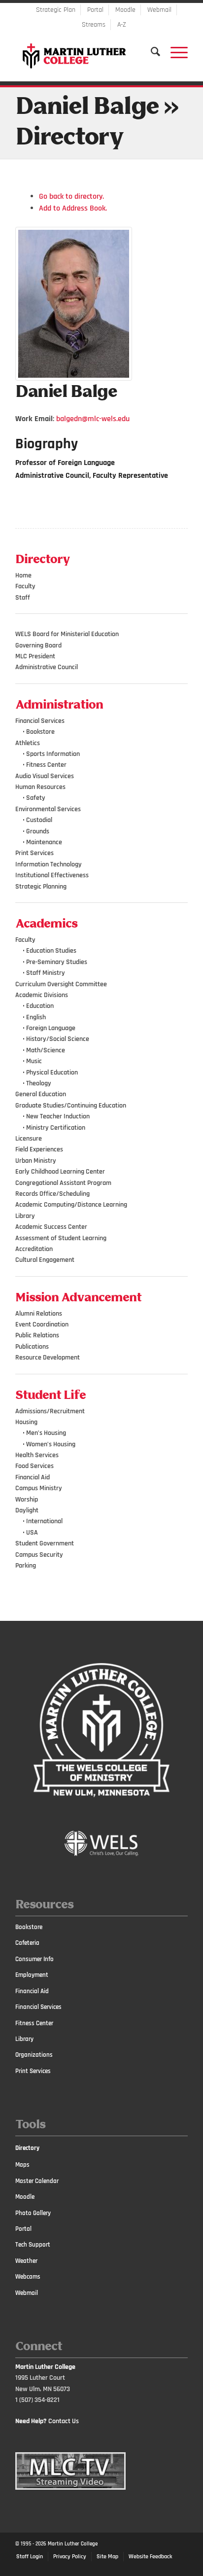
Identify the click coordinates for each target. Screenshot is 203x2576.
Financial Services (40, 721)
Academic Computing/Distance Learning (71, 1205)
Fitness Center (46, 765)
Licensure (29, 1139)
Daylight (27, 1510)
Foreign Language (51, 1028)
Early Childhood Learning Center (60, 1172)
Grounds (38, 831)
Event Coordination (42, 1324)
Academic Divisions (42, 995)
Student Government (45, 1543)
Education (40, 1006)
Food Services (34, 1466)
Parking (26, 1566)
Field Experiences (39, 1149)
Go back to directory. (71, 197)
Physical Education (52, 1073)
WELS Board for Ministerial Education (67, 634)
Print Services (34, 853)
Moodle (125, 10)
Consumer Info (34, 1959)
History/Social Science (58, 1039)
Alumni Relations (39, 1314)
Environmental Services (48, 809)
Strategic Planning (41, 887)
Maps (22, 2165)
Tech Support (33, 2245)
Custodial (39, 820)
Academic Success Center (51, 1227)
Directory (27, 2148)
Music (34, 1061)
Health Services (37, 1455)
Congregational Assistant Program (63, 1183)
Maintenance (44, 842)
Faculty (25, 586)
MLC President (35, 656)
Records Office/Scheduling (52, 1194)
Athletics (28, 743)
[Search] (151, 52)
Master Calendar (37, 2181)
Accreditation (34, 1249)
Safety (36, 798)
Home (23, 575)
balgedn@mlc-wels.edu (93, 419)
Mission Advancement (79, 1298)
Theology (39, 1083)
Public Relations (37, 1335)
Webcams (28, 2277)
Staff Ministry (46, 973)
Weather (26, 2261)
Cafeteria (27, 1943)
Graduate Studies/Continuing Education (71, 1106)
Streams (94, 25)
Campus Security (39, 1555)
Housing (26, 1422)
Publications (32, 1347)
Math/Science (46, 1050)
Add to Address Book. (73, 208)
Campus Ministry (39, 1488)
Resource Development (48, 1358)
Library (25, 1216)
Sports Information (53, 754)
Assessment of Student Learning (61, 1238)
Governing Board (38, 645)
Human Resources (40, 787)
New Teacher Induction (58, 1116)
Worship (27, 1500)
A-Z (122, 25)
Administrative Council (47, 667)
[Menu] (174, 52)
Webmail (159, 10)
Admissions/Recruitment (50, 1411)
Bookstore (40, 732)
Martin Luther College (73, 2544)
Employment (32, 1975)
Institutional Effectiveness (52, 875)
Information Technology (49, 864)
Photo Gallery (33, 2213)
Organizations (34, 2055)
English (36, 1017)
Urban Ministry (36, 1161)
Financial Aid (33, 1477)
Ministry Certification (56, 1128)
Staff (23, 598)
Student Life (51, 1395)
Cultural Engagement (45, 1260)
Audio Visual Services (45, 776)
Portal (95, 10)
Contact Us (64, 2421)
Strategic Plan (56, 10)
